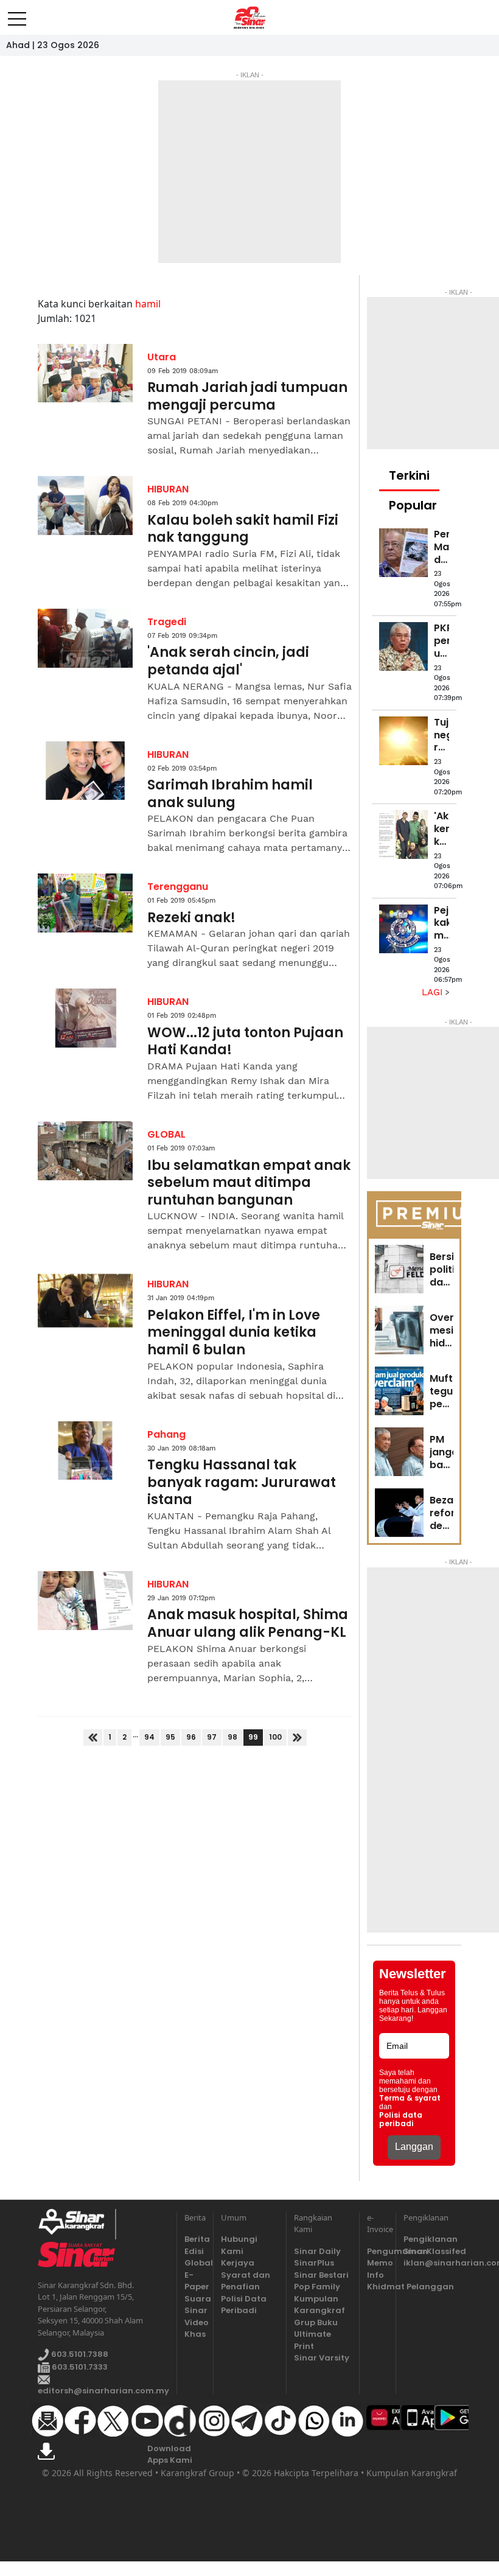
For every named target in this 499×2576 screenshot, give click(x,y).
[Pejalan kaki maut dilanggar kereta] (403, 929)
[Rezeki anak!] (85, 903)
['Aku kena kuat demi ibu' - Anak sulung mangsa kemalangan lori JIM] (403, 835)
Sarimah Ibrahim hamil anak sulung (230, 794)
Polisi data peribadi (401, 2119)
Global (195, 2263)
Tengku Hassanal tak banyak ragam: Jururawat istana (242, 1483)
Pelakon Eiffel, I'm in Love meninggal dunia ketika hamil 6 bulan (234, 1333)
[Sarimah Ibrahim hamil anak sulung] (85, 771)
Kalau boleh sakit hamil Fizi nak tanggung (243, 529)
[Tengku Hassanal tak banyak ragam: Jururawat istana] (85, 1451)
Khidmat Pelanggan (378, 2287)
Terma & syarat (410, 2098)
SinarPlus (314, 2263)
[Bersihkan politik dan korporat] (399, 1269)
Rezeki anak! (191, 918)
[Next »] (297, 1738)
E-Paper (195, 2281)
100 (275, 1737)
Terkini (409, 475)
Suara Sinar (195, 2305)
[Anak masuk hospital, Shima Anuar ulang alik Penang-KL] (85, 1601)
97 (212, 1737)
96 (191, 1737)
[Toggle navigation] (17, 14)
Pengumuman (378, 2251)
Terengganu (178, 887)
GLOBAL (166, 1134)
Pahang (166, 1434)
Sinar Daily (317, 2251)
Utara (162, 357)
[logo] (76, 2224)
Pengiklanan (431, 2239)
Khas (195, 2334)
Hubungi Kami (239, 2245)
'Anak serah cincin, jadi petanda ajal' (228, 661)
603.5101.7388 (79, 2355)
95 (170, 1737)
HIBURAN (168, 489)
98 (232, 1737)
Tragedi (167, 622)
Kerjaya (238, 2263)
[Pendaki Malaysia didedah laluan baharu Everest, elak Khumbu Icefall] (403, 553)
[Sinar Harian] (250, 18)
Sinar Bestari (321, 2275)
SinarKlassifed (432, 2251)
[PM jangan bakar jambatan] (399, 1452)
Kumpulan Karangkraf (319, 2305)
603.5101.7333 (79, 2367)
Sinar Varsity (322, 2358)
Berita (195, 2239)
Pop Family (317, 2287)
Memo (378, 2263)
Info (375, 2275)
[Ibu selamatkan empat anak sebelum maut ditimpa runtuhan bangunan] (85, 1151)
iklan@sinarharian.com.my (432, 2263)
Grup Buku (316, 2322)
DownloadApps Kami (170, 2455)
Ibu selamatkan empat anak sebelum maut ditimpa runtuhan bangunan (249, 1183)
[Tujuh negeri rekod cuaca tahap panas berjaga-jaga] (403, 741)
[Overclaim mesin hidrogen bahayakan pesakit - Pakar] (399, 1330)
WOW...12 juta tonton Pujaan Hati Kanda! (245, 1042)
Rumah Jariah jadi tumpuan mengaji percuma (247, 397)
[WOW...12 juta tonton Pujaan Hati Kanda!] (85, 1018)
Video (195, 2322)
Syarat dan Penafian (246, 2281)
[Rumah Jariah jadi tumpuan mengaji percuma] (85, 373)
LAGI (434, 992)
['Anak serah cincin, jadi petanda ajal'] (85, 638)
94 (149, 1737)
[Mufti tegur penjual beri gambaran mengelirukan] (399, 1391)
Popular (413, 505)
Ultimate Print (312, 2340)
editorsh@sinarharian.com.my (103, 2391)
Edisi (194, 2251)
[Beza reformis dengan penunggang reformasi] (399, 1513)
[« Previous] (93, 1738)
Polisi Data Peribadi (244, 2305)
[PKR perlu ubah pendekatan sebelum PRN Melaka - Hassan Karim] (403, 646)
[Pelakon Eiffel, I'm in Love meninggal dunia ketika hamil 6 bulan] (85, 1300)
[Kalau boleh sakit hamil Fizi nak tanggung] (85, 506)
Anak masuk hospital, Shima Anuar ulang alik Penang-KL (248, 1624)
